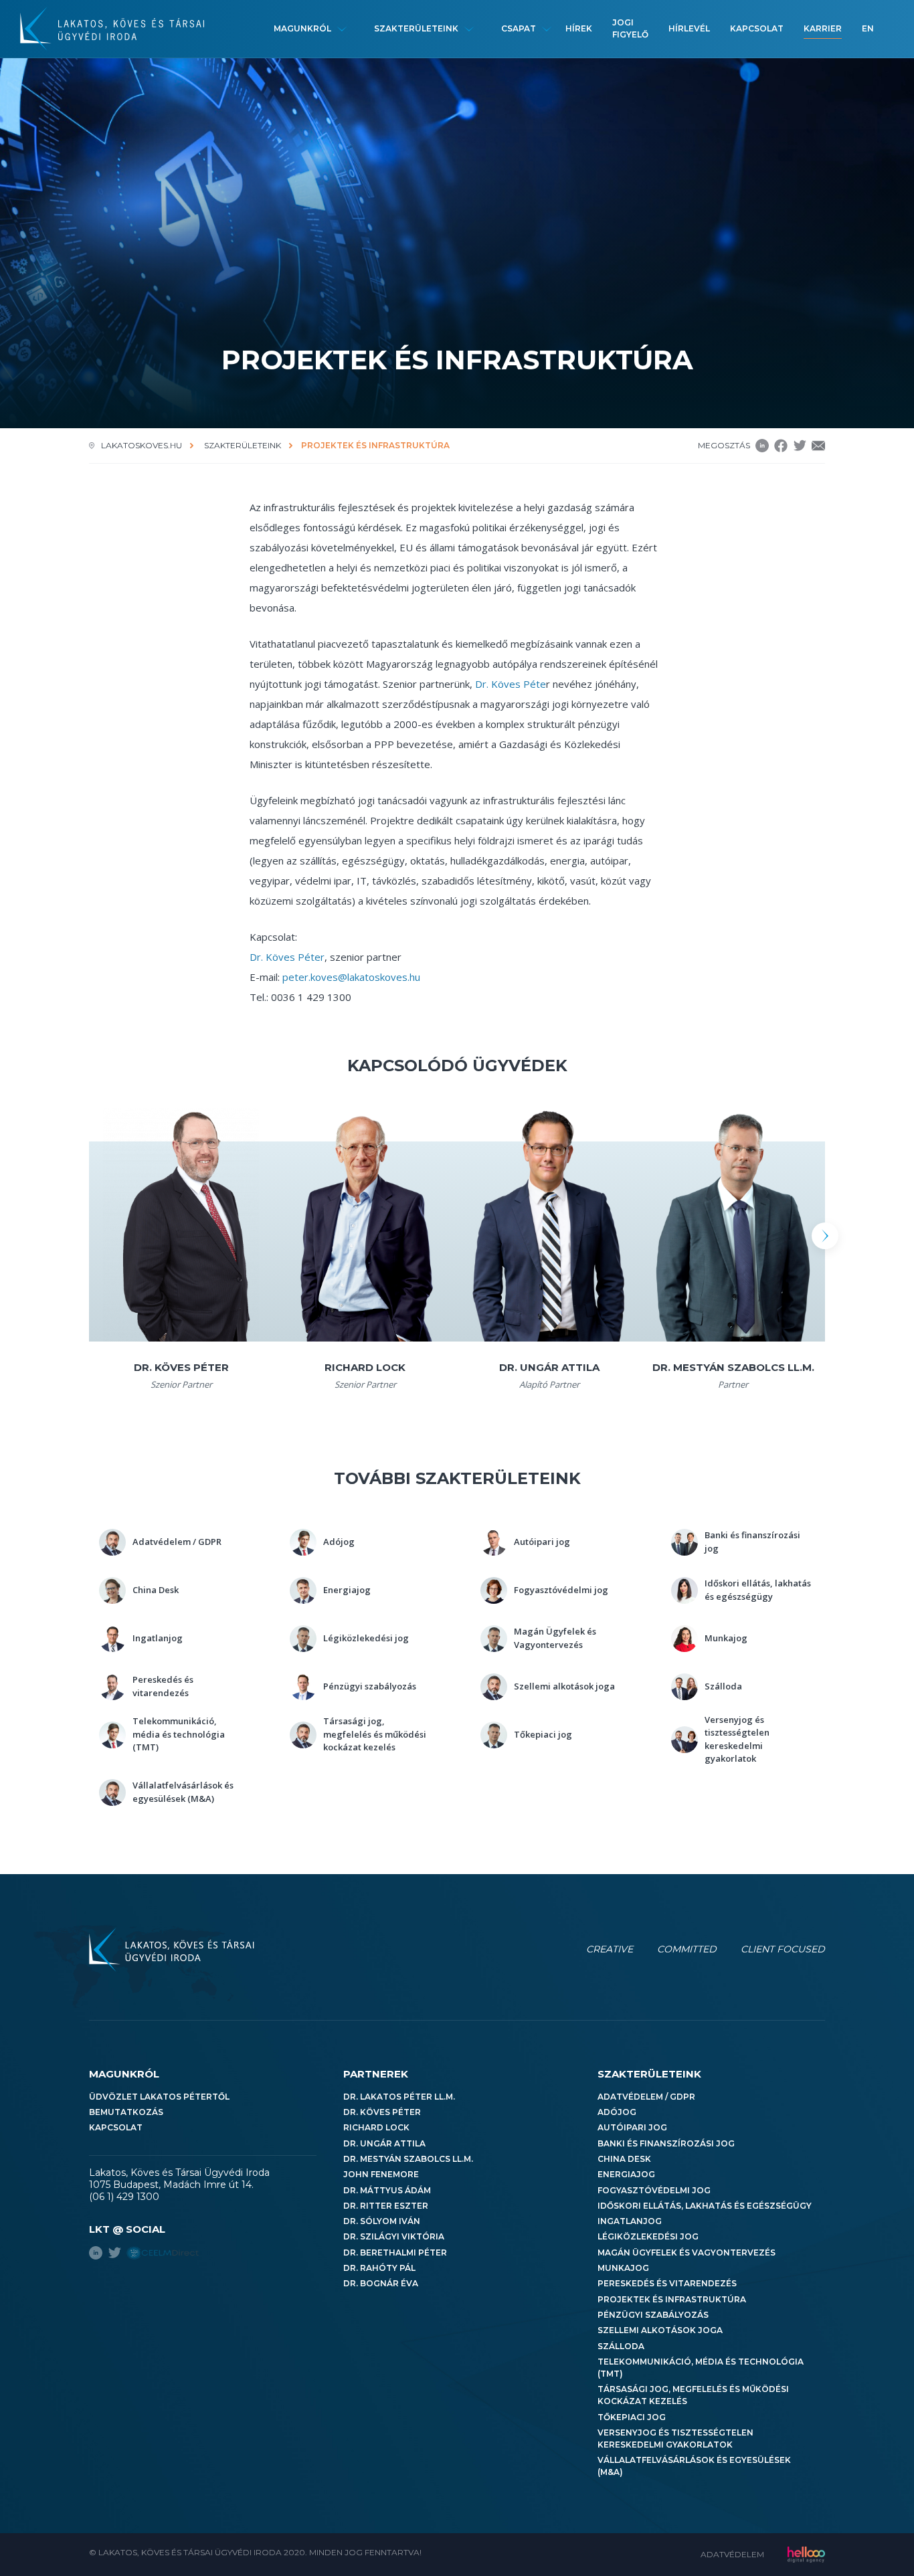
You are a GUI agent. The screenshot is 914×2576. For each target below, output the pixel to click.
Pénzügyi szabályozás (653, 2315)
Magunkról (302, 28)
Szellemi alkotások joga (660, 2330)
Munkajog (623, 2268)
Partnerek (376, 2074)
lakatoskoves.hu (142, 445)
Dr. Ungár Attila (384, 2143)
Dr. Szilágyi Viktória (394, 2236)
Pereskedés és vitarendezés (667, 2283)
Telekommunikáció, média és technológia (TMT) (701, 2368)
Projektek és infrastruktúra (672, 2299)
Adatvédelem (732, 2554)
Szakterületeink (416, 28)
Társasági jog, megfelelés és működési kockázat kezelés (693, 2395)
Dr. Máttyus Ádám (387, 2190)
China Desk (624, 2159)
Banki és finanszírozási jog (666, 2143)
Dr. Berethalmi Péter (395, 2252)
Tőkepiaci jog (632, 2417)
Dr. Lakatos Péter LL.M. (399, 2097)
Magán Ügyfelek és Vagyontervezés (687, 2252)
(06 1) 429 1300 (124, 2197)
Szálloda (621, 2346)
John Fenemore (381, 2174)
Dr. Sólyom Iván (382, 2221)
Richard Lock (376, 2127)
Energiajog (626, 2174)
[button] (825, 1236)
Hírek (579, 28)
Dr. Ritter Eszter (386, 2206)
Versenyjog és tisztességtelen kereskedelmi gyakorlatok (675, 2439)
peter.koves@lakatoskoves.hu (351, 977)
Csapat (519, 28)
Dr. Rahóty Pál (379, 2268)
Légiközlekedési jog (648, 2236)
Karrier (823, 28)
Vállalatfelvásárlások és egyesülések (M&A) (694, 2466)
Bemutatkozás (126, 2112)
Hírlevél (689, 28)
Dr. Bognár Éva (381, 2283)
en (868, 28)
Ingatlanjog (630, 2221)
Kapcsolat (757, 28)
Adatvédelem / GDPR (646, 2097)
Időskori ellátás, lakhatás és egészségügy (705, 2206)
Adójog (617, 2112)
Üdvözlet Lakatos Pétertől (159, 2097)
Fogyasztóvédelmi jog (654, 2190)
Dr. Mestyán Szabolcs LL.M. (408, 2159)
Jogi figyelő (630, 28)
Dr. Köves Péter (287, 957)
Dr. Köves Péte (511, 684)
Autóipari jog (632, 2127)
